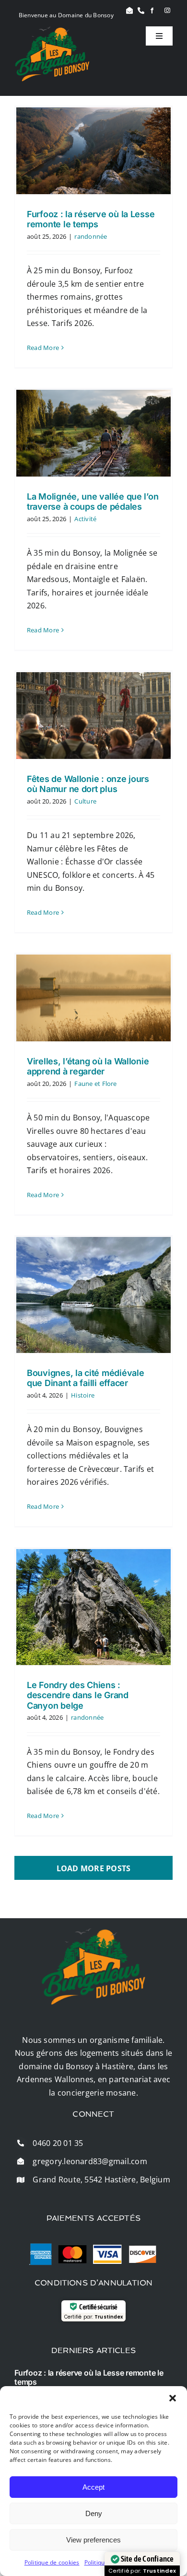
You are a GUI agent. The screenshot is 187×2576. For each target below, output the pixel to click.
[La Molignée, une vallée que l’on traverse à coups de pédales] (93, 433)
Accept (93, 2487)
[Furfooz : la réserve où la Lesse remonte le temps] (93, 151)
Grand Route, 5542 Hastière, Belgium (101, 2180)
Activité (85, 519)
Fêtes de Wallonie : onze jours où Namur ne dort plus (88, 784)
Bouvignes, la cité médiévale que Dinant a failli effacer (85, 1378)
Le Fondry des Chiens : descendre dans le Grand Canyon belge (78, 1695)
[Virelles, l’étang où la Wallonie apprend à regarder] (93, 998)
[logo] (52, 30)
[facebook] (152, 11)
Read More (43, 348)
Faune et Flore (95, 1084)
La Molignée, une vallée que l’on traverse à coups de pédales (93, 502)
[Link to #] (129, 11)
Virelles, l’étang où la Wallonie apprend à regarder (88, 1067)
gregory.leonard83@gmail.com (90, 2161)
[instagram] (167, 11)
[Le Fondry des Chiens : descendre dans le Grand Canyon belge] (93, 1607)
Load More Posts (94, 1868)
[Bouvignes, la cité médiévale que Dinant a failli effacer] (93, 1295)
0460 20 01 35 (58, 2143)
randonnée (91, 236)
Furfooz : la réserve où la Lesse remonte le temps (91, 219)
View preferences (93, 2540)
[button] (173, 2398)
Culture (85, 801)
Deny (94, 2513)
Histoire (83, 1395)
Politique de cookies (52, 2562)
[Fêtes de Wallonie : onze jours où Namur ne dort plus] (93, 716)
